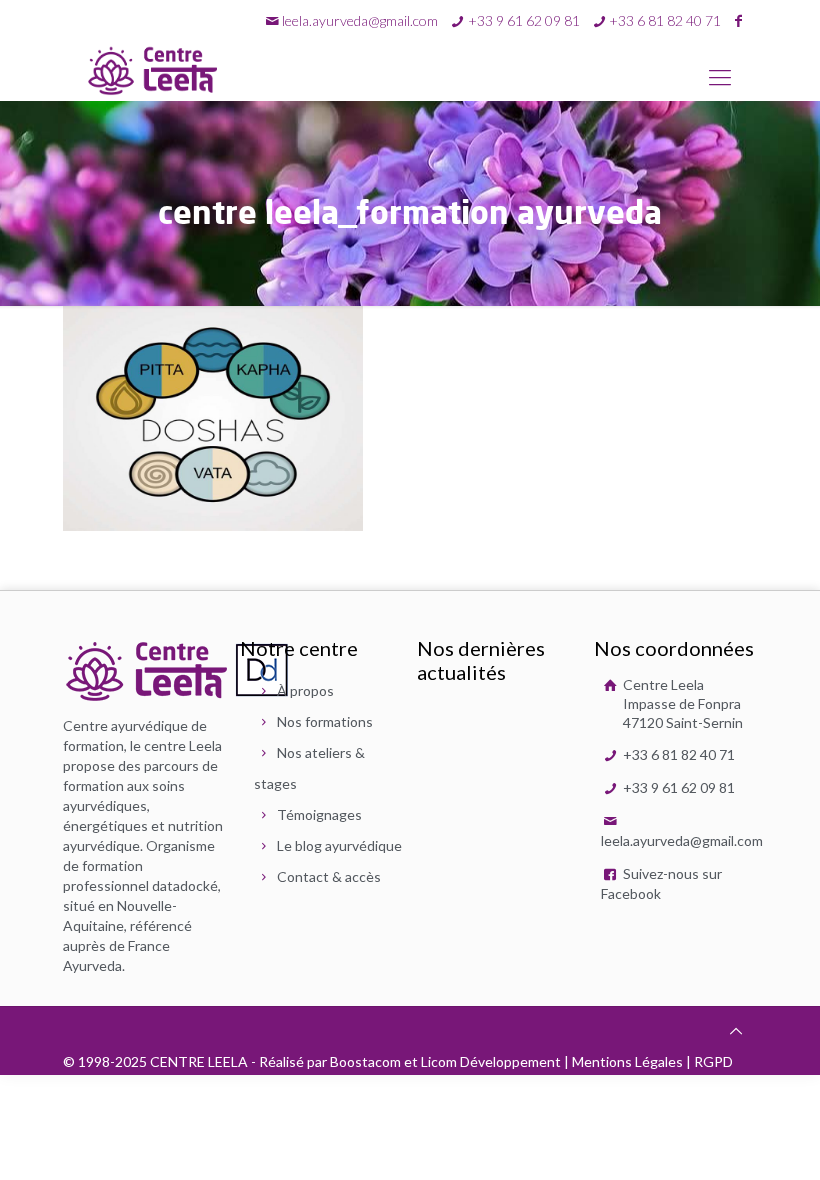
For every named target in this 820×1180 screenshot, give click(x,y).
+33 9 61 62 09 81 (677, 787)
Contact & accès (329, 876)
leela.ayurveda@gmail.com (360, 20)
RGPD (713, 1061)
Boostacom (365, 1061)
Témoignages (319, 814)
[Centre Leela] (153, 70)
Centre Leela (681, 703)
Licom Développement (491, 1061)
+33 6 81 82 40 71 (677, 754)
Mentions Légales (627, 1061)
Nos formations (325, 721)
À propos (305, 690)
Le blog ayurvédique (339, 845)
